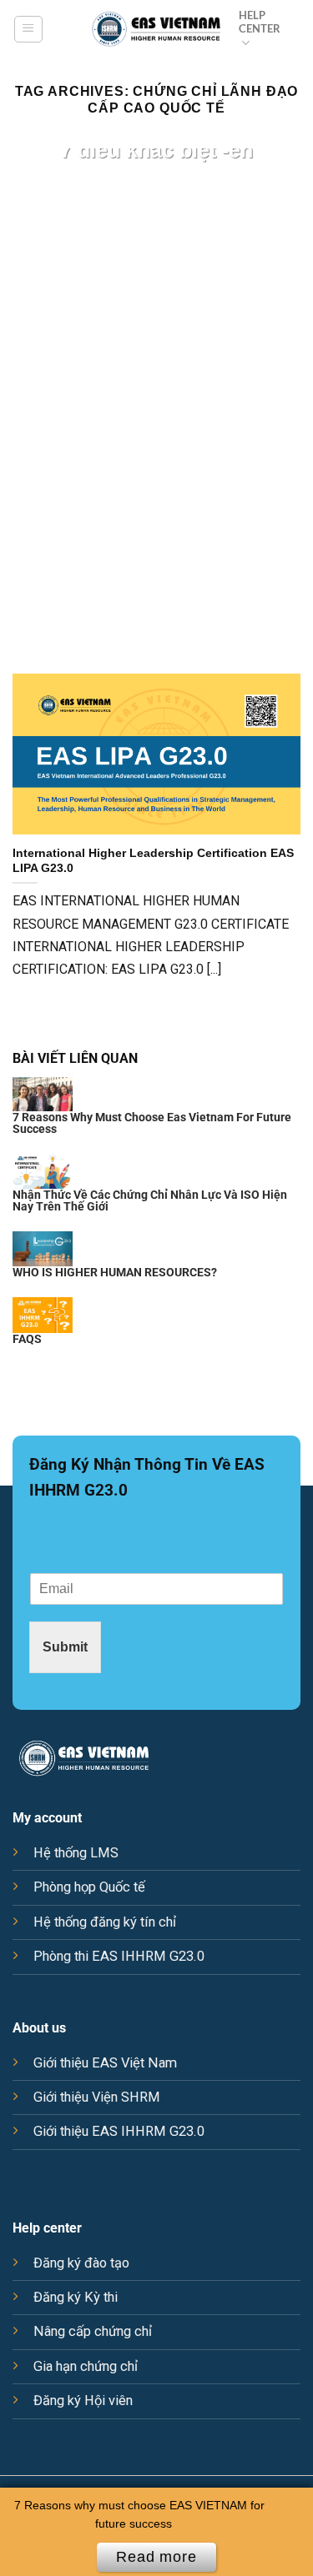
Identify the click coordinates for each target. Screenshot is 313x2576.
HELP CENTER (260, 22)
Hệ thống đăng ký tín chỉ (105, 1922)
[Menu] (28, 30)
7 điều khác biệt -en (156, 150)
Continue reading (156, 201)
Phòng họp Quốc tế (89, 1887)
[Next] (285, 398)
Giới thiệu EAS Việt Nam (105, 2063)
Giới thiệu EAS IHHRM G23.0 (119, 2131)
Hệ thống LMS (76, 1853)
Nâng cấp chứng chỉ (93, 2331)
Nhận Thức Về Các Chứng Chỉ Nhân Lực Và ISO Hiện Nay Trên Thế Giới (150, 1200)
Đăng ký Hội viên (83, 2401)
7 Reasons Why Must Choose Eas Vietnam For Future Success (152, 1123)
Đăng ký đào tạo (81, 2263)
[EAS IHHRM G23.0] (157, 29)
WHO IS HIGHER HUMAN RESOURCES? (115, 1272)
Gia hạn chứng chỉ (86, 2366)
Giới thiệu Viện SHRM (97, 2097)
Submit (65, 1646)
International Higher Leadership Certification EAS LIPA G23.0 (153, 860)
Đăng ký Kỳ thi (76, 2297)
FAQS (27, 1339)
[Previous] (28, 398)
